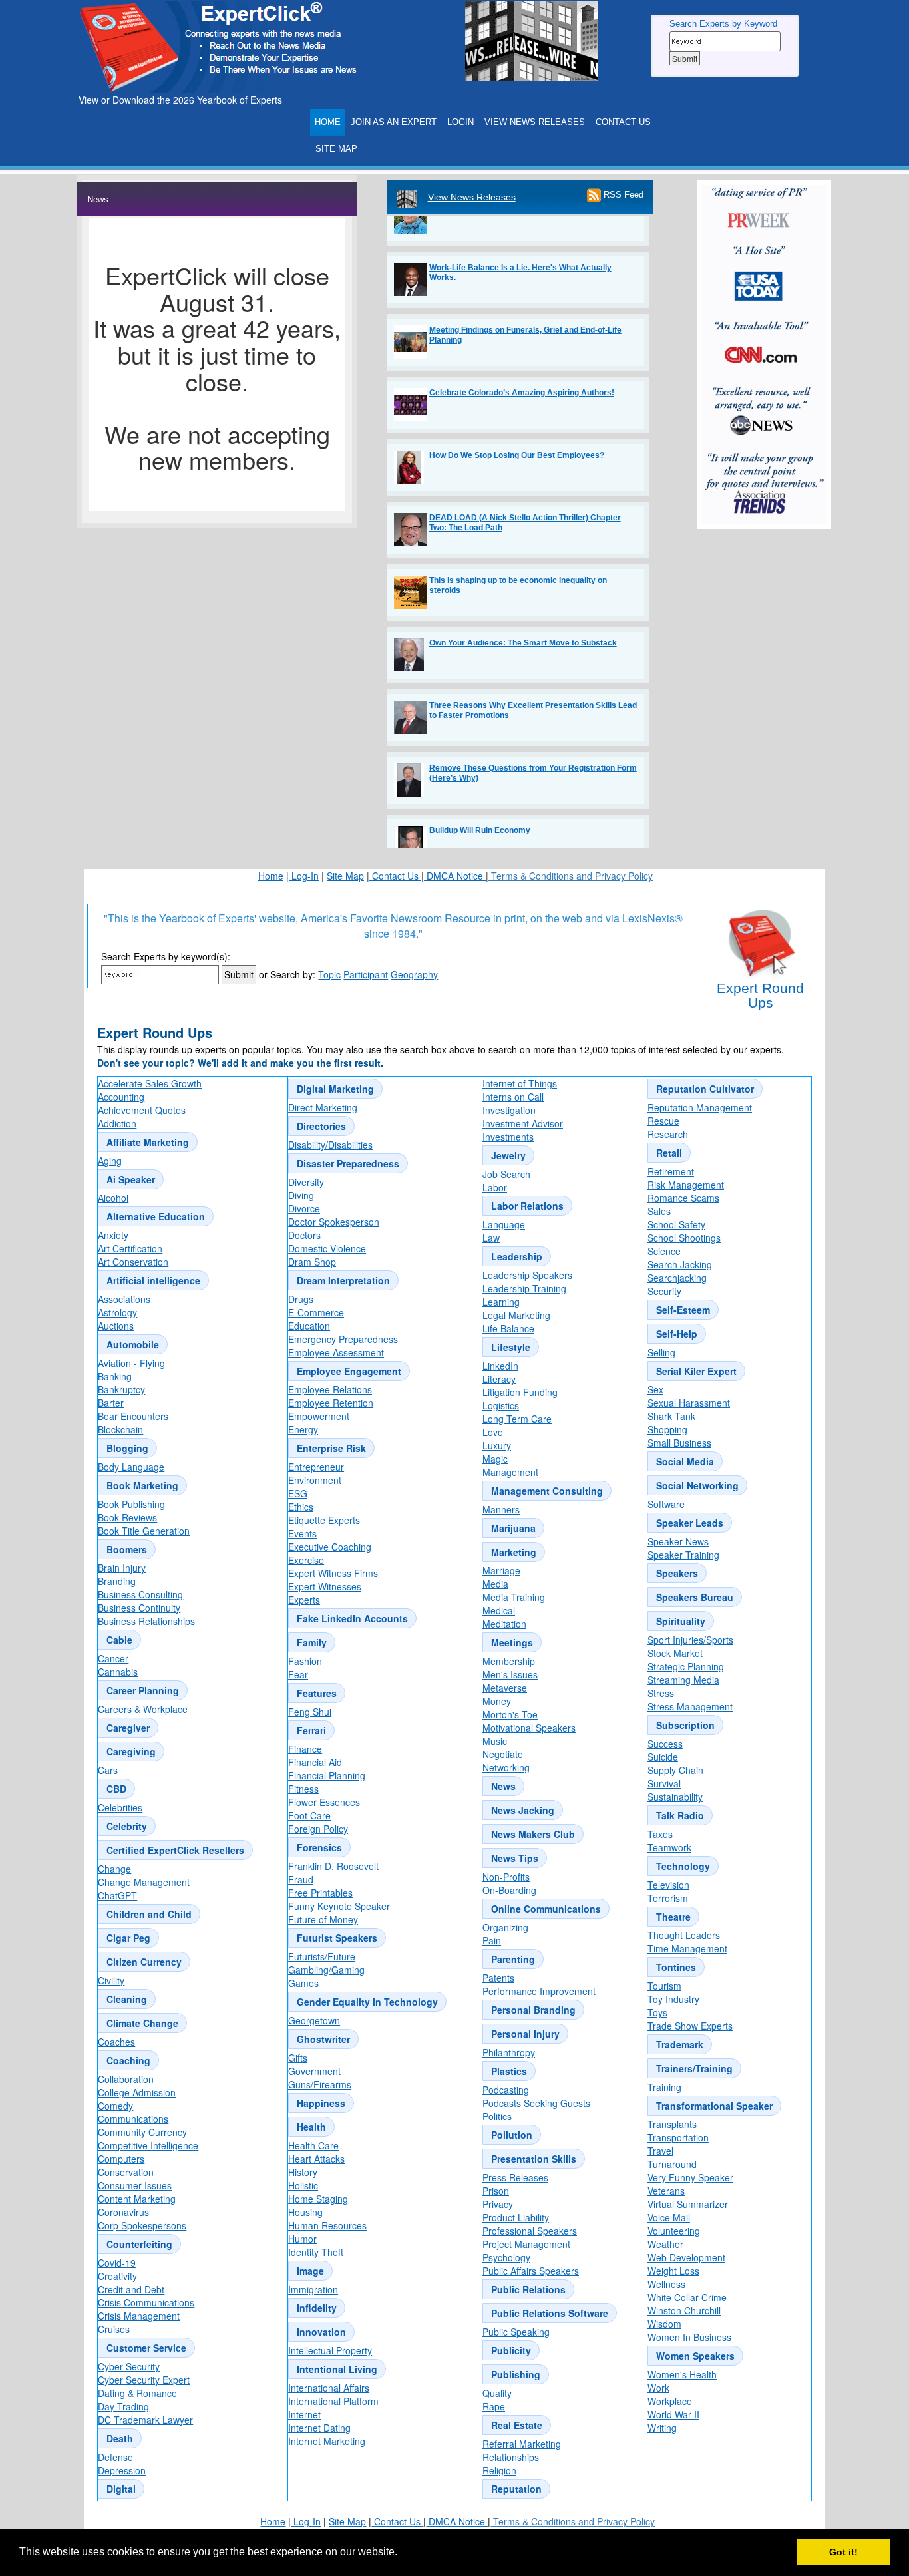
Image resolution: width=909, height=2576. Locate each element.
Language (504, 1224)
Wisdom (664, 2324)
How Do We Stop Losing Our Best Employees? (517, 430)
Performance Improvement (539, 1991)
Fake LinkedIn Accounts (352, 1618)
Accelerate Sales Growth (150, 1083)
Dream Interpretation (343, 1280)
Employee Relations (330, 1389)
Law (491, 1238)
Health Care (313, 2145)
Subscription (685, 1725)
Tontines (676, 1967)
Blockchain (120, 1429)
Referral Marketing (522, 2444)
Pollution (512, 2135)
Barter (111, 1403)
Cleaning (127, 1999)
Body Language (131, 1467)
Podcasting (506, 2090)
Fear (298, 1674)
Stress (661, 1693)
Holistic (303, 2185)
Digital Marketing (335, 1089)
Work (658, 2388)
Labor (495, 1187)
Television (668, 1885)
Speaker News (678, 1541)
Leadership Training (524, 1288)
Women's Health (682, 2374)
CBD (116, 1789)
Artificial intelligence (153, 1280)
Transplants (672, 2124)
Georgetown (314, 2020)
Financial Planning (327, 1775)
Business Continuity (139, 1608)
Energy (303, 1429)
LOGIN (460, 122)
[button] (402, 2553)
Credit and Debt (131, 2289)
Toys (657, 2012)
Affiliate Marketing (148, 1142)
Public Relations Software (550, 2313)
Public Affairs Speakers (531, 2271)
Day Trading (123, 2406)
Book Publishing (131, 1504)
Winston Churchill (684, 2310)
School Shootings (684, 1238)
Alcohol (113, 1198)
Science (664, 1251)
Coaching (128, 2060)
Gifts (298, 2058)
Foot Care (309, 1815)
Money (497, 1701)
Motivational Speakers (529, 1728)
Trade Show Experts (690, 2026)
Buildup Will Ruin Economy (480, 805)
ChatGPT (117, 1895)
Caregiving (131, 1751)
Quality (497, 2393)
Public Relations (528, 2289)
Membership (509, 1661)
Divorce (304, 1208)
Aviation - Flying (131, 1363)
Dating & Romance (137, 2393)
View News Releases (472, 197)
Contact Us (395, 876)
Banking (115, 1376)
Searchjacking (677, 1278)
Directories (321, 1126)
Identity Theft (316, 2252)
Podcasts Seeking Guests (536, 2103)
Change (114, 1869)
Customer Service (146, 2348)
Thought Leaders (684, 1935)
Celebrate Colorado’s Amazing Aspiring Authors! (522, 367)
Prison (496, 2191)
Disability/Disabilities (330, 1145)
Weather (665, 2244)
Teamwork (669, 1847)
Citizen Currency (144, 1962)
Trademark (680, 2044)
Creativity (117, 2276)
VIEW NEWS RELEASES (535, 122)
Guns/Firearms (320, 2084)
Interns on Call (513, 1097)
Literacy (499, 1379)
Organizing (505, 1927)
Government (314, 2071)
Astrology (117, 1312)
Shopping (667, 1429)
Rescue (663, 1121)
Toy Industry (673, 1999)
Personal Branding (533, 2010)
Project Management (526, 2244)
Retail (669, 1153)
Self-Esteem (683, 1310)
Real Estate (517, 2425)
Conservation (126, 2172)
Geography (414, 974)
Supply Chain (675, 1770)
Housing (305, 2212)
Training (664, 2087)
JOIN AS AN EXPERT (394, 122)
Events (302, 1533)
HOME (328, 122)
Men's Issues (510, 1674)
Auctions (116, 1326)
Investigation (509, 1110)
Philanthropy (509, 2052)
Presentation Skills (534, 2159)
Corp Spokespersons (142, 2225)
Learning (501, 1302)
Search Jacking (680, 1264)
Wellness (666, 2284)
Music (495, 1741)
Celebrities (120, 1807)
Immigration (313, 2289)
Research (668, 1134)
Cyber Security (129, 2366)
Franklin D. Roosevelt (333, 1866)
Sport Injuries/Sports (690, 1640)
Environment (315, 1480)
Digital (121, 2489)
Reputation (516, 2489)
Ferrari (311, 1730)
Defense (115, 2457)
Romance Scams (683, 1198)
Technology (683, 1866)
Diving (301, 1195)
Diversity (306, 1182)
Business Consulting (140, 1594)
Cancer (113, 1658)
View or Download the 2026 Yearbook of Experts (180, 100)
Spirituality (681, 1621)
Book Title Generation (144, 1531)
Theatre (673, 1917)
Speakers (677, 1573)
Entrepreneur (316, 1467)
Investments (508, 1137)
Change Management (144, 1882)
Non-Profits (506, 1877)
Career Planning (143, 1690)
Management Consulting (547, 1491)
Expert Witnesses (325, 1586)
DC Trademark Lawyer (145, 2420)
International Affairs (329, 2388)
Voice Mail (669, 2217)
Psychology (506, 2257)
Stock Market (675, 1653)
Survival (664, 1783)
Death (120, 2438)
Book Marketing (142, 1485)
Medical (499, 1610)
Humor (302, 2239)
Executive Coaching (330, 1547)
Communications (133, 2119)
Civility (111, 1980)
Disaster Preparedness (348, 1163)
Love (493, 1432)
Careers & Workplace (143, 1709)
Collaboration (126, 2079)
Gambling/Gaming (326, 1970)
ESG (298, 1493)
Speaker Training (683, 1555)
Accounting (121, 1097)
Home (271, 876)
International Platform (333, 2401)
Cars (108, 1770)
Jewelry (508, 1155)
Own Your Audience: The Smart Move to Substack (523, 618)
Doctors (304, 1235)
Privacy (498, 2204)
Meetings (512, 1642)
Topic (329, 974)
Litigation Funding (520, 1392)
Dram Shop (312, 1262)
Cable (119, 1640)
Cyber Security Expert (144, 2380)
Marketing (514, 1552)
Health (311, 2127)
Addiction (117, 1123)
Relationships (511, 2457)
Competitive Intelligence (148, 2145)
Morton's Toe (510, 1714)
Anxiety (113, 1235)
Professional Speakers (530, 2231)
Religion (499, 2470)
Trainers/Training (694, 2068)
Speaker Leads (690, 1523)
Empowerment (319, 1416)
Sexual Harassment (689, 1403)
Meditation (504, 1624)
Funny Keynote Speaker (339, 1906)
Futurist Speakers (337, 1938)
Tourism (664, 1986)
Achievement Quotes (142, 1110)
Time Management (687, 1948)
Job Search (506, 1174)
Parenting (513, 1959)
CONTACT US (623, 122)
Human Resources (327, 2225)
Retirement (671, 1171)
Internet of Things (520, 1083)
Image (310, 2271)
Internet (304, 2414)
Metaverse (505, 1688)
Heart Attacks (316, 2159)
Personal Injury (525, 2034)
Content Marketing (137, 2199)
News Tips (515, 1858)
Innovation (321, 2332)
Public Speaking (516, 2332)
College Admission (137, 2092)
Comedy (115, 2106)
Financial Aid (315, 1762)
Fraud (301, 1879)
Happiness (321, 2103)
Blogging (127, 1448)
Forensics (319, 1847)
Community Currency (142, 2132)
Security (664, 1291)
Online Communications (546, 1909)
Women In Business (689, 2337)
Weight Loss (673, 2271)
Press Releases (515, 2177)
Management (510, 1472)
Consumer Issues (135, 2185)
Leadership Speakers (527, 1275)
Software (666, 1504)
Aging (110, 1161)
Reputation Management (700, 1107)
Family (312, 1642)
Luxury (497, 1445)
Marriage (501, 1570)
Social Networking (697, 1485)
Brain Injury (122, 1568)
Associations (124, 1299)
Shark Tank (671, 1416)
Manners (501, 1509)
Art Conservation (133, 1262)
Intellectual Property (330, 2350)
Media (495, 1584)
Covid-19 (117, 2263)
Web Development (686, 2257)
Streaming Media (683, 1680)
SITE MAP (336, 149)
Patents (498, 1978)
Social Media (685, 1461)
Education (309, 1326)
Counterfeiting (139, 2244)
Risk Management (686, 1185)
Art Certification (130, 1248)
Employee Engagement (349, 1371)
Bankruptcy (121, 1389)
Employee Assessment (336, 1352)
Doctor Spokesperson (334, 1222)
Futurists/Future (322, 1956)
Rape (494, 2406)
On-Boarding (509, 1890)
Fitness (303, 1789)
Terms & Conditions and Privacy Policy (571, 876)
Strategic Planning (686, 1666)
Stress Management (690, 1706)
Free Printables (320, 1893)
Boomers (127, 1549)
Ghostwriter (323, 2039)
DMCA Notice (455, 876)
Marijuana (513, 1528)
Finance (305, 1749)
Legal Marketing (516, 1315)
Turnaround (672, 2164)
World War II (673, 2414)
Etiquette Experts (324, 1520)
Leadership (517, 1256)
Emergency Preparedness (343, 1339)
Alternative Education (156, 1216)
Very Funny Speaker (690, 2177)
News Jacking (523, 1810)
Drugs (301, 1299)
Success (665, 1744)
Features (317, 1693)
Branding (117, 1581)
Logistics (501, 1405)
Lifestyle (511, 1347)
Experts (304, 1600)
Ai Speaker (131, 1179)
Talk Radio (680, 1815)
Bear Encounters (133, 1416)
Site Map (345, 876)
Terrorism (668, 1898)
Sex (655, 1389)
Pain (492, 1940)
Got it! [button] (843, 2552)
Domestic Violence (327, 1248)
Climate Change (142, 2023)
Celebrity (127, 1826)
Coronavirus (123, 2212)
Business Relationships (146, 1621)
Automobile (133, 1344)
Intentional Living (337, 2369)
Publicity (511, 2350)
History (303, 2172)
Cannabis (118, 1672)
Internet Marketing (327, 2441)
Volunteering (674, 2231)
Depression (122, 2470)
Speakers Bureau (695, 1597)
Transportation (678, 2137)
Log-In (304, 876)
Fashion (305, 1661)
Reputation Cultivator (705, 1089)
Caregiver (128, 1728)
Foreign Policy (318, 1829)
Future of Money (323, 1919)
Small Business (679, 1443)
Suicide (663, 1757)
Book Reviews (127, 1517)
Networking (506, 1767)
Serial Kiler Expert (696, 1371)
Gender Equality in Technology (367, 2002)
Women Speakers (695, 2356)
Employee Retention (331, 1403)
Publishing (516, 2374)
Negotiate (503, 1754)
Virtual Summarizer (688, 2204)
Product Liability (516, 2217)
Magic (495, 1459)
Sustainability (675, 1797)
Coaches (116, 2042)
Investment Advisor (523, 1123)
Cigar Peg (128, 1938)
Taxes (660, 1834)
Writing (662, 2428)
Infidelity (317, 2308)
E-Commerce (316, 1312)
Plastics (509, 2071)
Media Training (514, 1597)
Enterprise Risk (331, 1448)
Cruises (114, 2329)
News (503, 1786)
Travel (660, 2151)
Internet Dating (319, 2428)
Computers (121, 2159)
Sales (659, 1211)
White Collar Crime (687, 2297)
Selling (661, 1352)
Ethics (301, 1507)
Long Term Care (517, 1419)
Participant (366, 974)
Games (303, 1983)
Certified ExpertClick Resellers (175, 1850)
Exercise (306, 1560)
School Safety (676, 1224)
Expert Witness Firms (333, 1573)
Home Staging (318, 2199)
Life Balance (508, 1328)
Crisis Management (139, 2316)
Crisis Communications (146, 2302)
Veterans (666, 2191)
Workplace (670, 2401)
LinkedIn (500, 1366)
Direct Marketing (323, 1107)
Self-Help (677, 1334)
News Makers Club (533, 1834)
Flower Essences (324, 1802)
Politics (497, 2116)
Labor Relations (527, 1206)
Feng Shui (310, 1712)
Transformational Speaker (714, 2106)
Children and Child (149, 1914)
